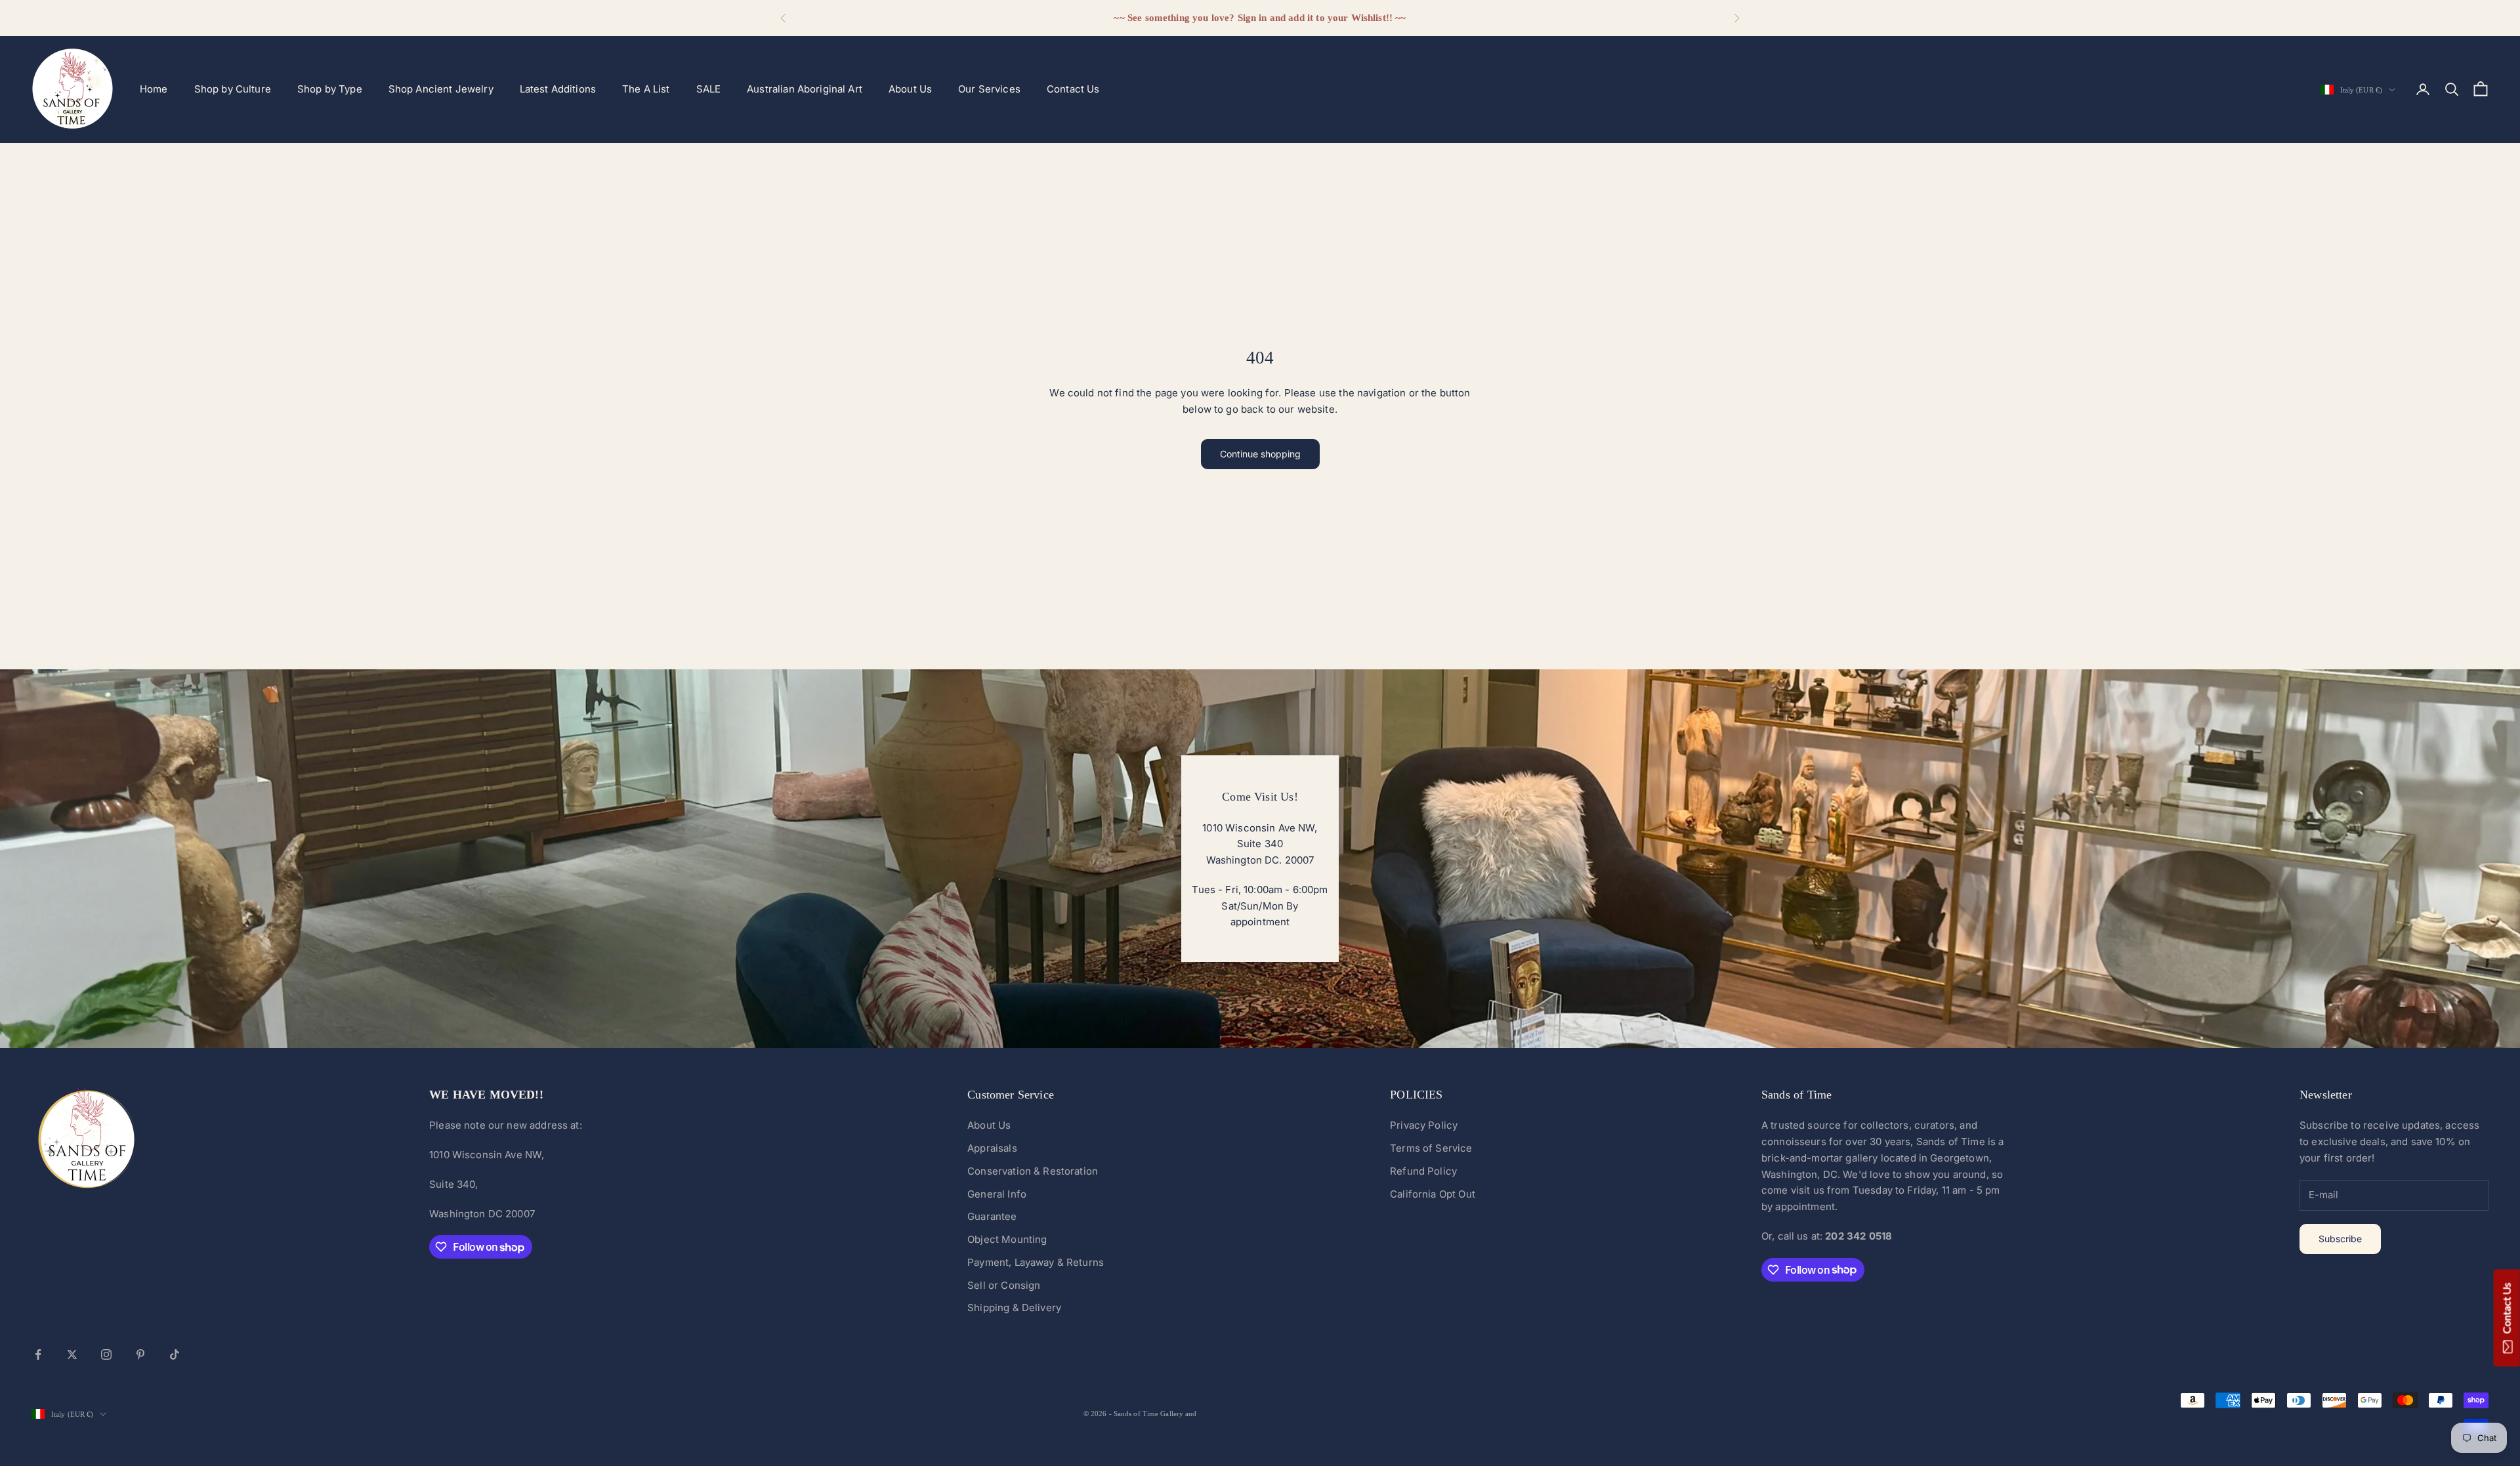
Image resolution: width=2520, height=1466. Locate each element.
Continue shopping (1260, 454)
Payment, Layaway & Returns (1036, 1262)
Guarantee (992, 1216)
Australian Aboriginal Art (805, 89)
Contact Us (1073, 89)
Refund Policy (1423, 1171)
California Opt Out (1433, 1194)
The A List (646, 89)
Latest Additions (558, 89)
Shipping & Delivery (1014, 1308)
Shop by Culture (233, 89)
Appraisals (992, 1148)
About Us (910, 89)
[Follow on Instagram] (106, 1354)
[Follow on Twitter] (72, 1354)
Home (154, 89)
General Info (997, 1194)
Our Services (989, 89)
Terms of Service (1431, 1148)
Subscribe (2340, 1239)
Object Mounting (1007, 1239)
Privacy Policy (1424, 1125)
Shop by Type (330, 89)
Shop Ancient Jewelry (441, 89)
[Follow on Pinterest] (140, 1354)
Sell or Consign (1004, 1285)
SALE (709, 89)
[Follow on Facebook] (38, 1354)
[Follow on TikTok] (175, 1354)
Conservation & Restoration (1033, 1171)
